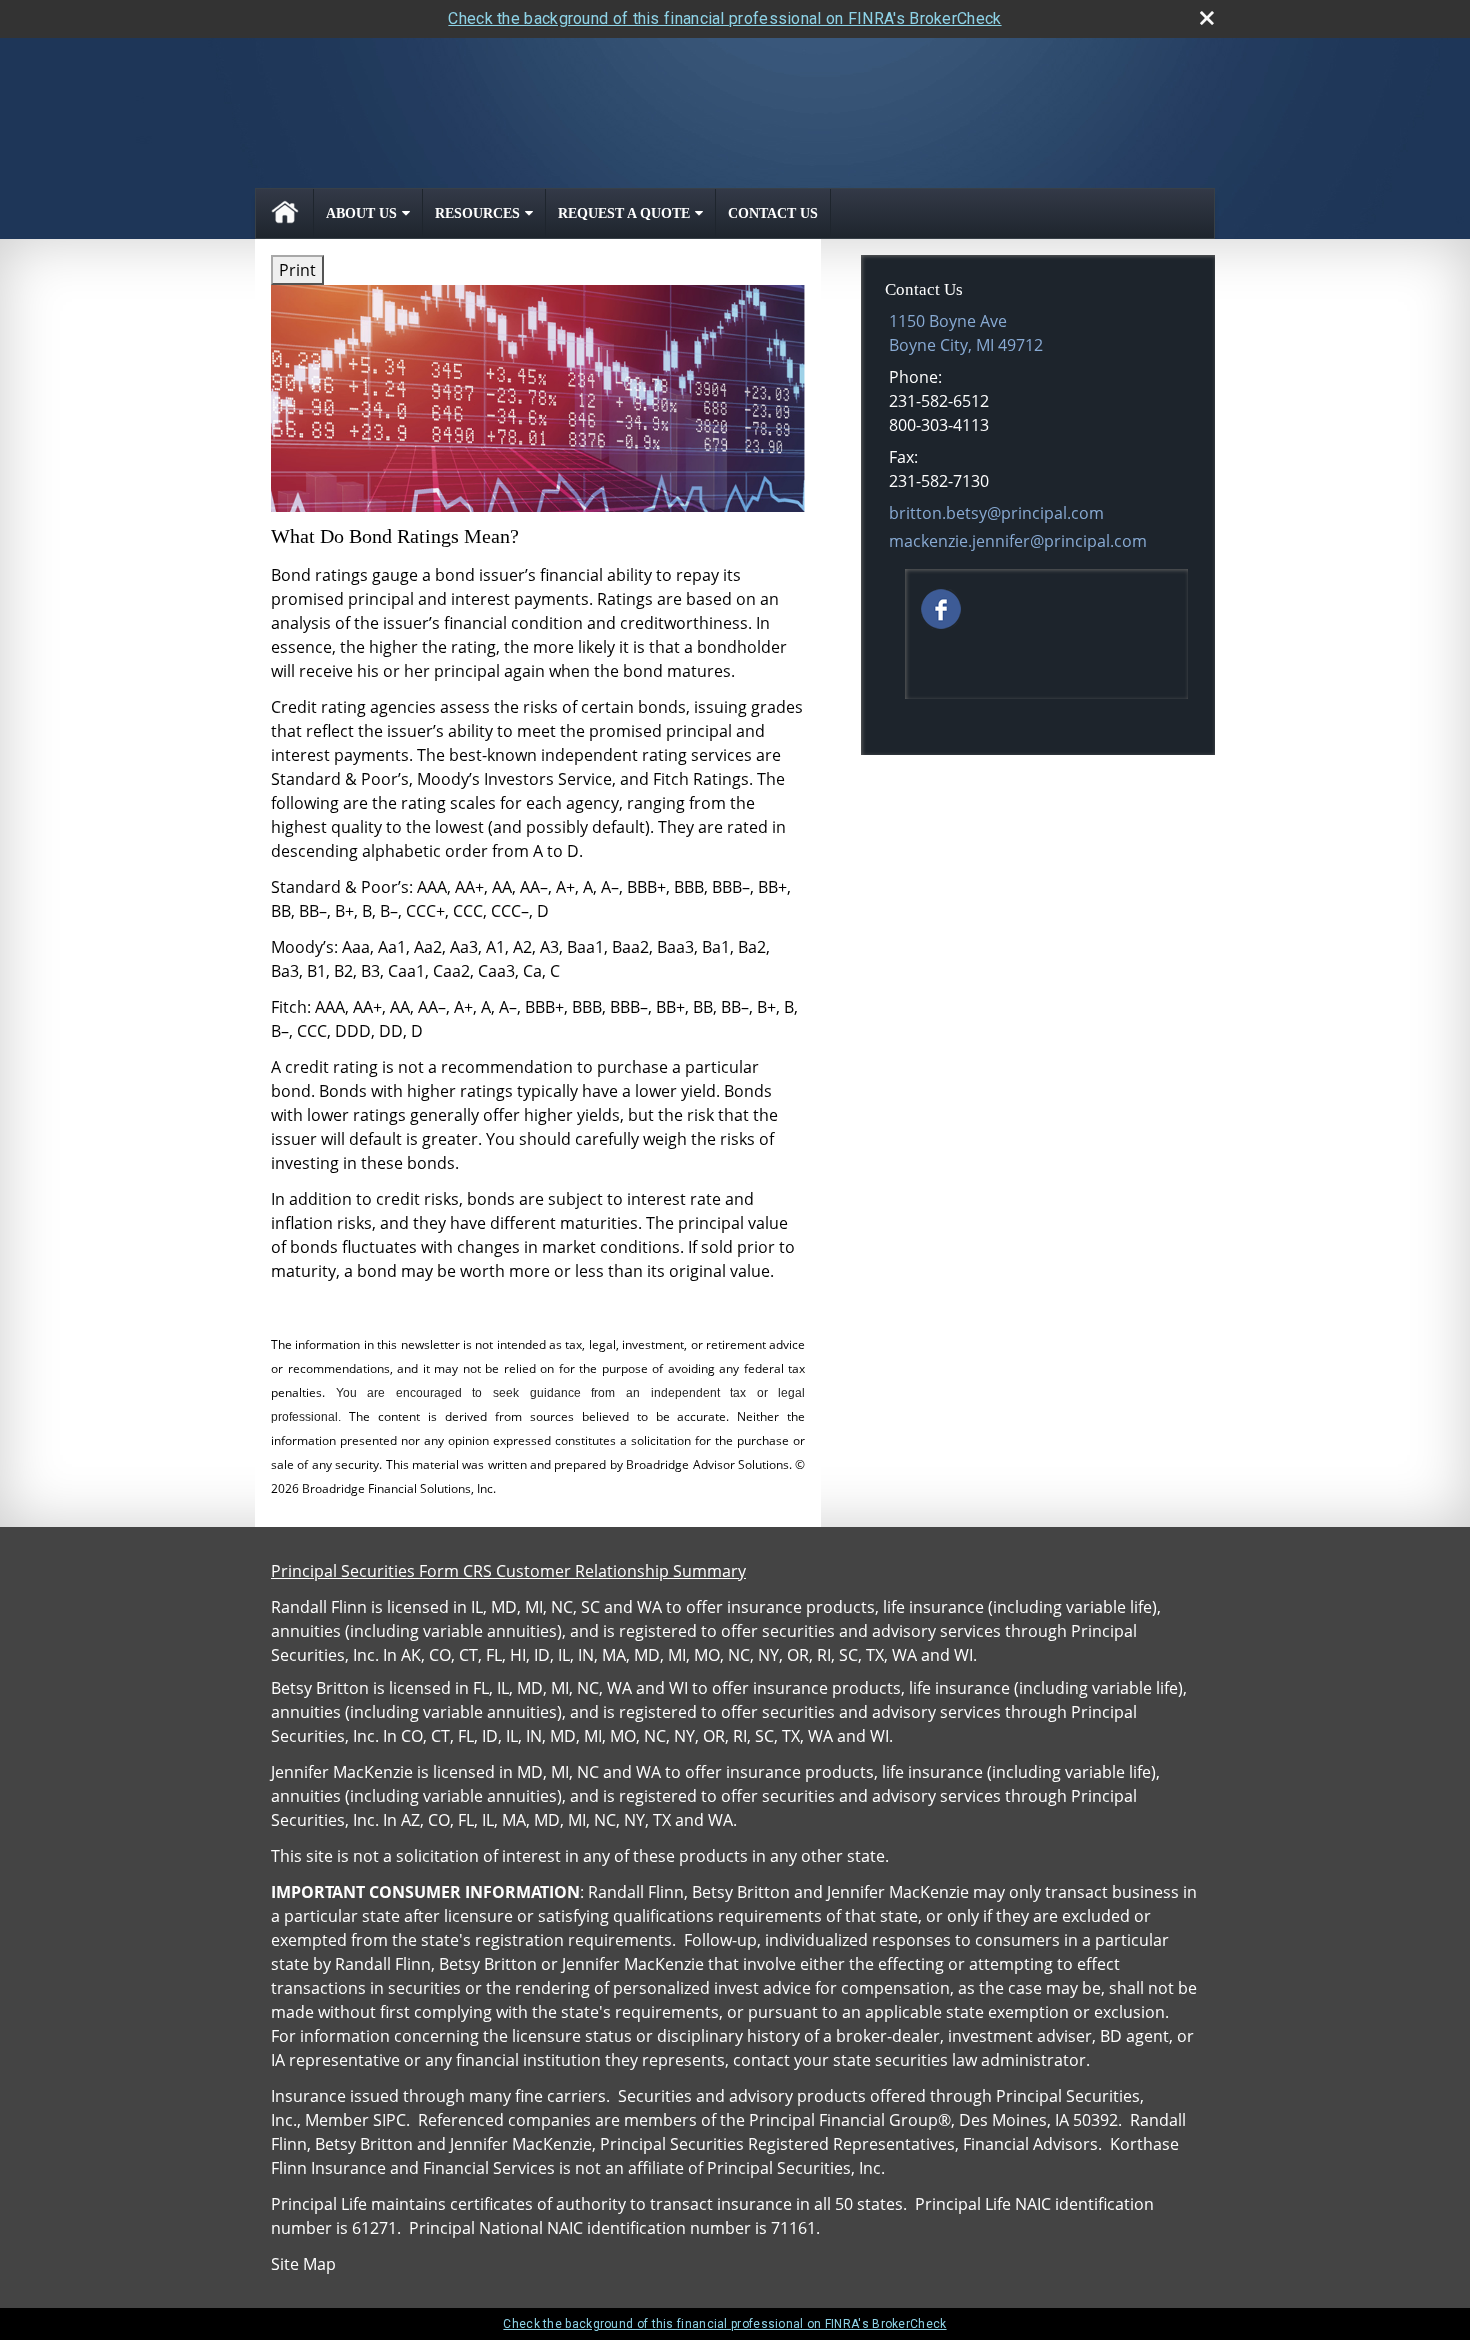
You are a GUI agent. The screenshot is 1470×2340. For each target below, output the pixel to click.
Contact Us (773, 213)
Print (297, 270)
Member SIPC (355, 2120)
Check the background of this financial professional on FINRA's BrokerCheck (724, 18)
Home (285, 213)
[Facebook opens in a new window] (941, 607)
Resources (477, 213)
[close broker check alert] (1207, 18)
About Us (361, 213)
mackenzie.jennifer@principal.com (1018, 541)
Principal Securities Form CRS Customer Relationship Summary (508, 1571)
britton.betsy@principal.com (996, 513)
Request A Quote (624, 213)
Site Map (303, 2264)
